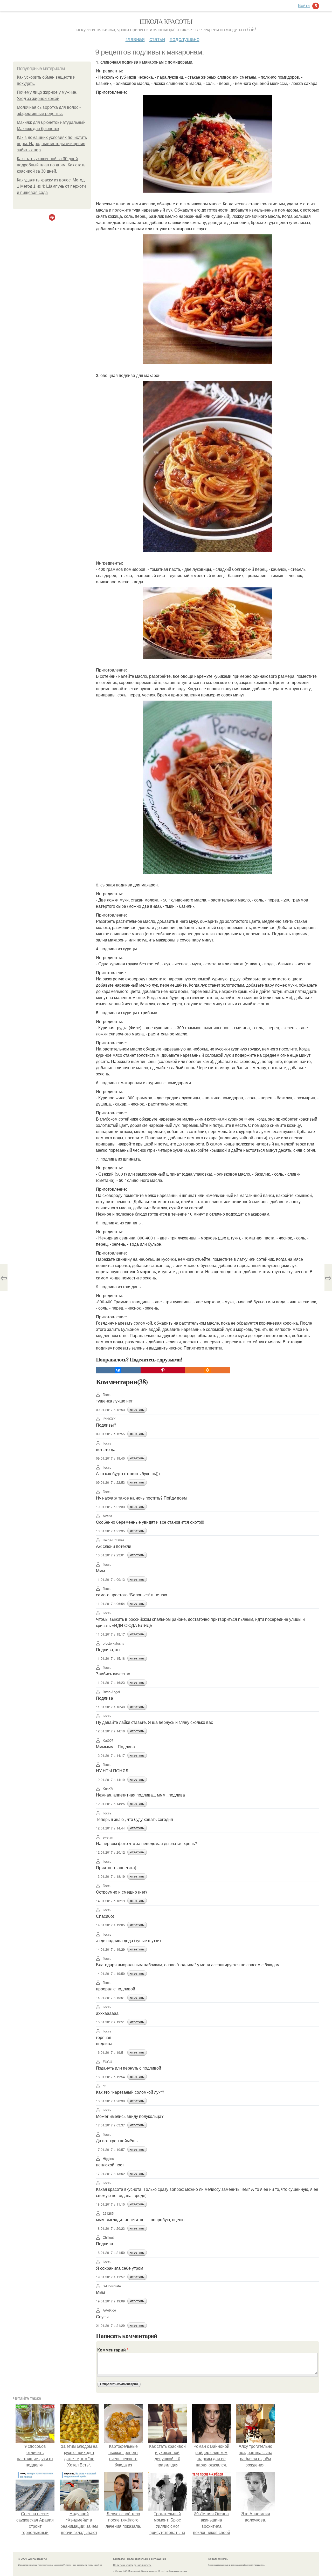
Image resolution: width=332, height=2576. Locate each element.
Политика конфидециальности (132, 2565)
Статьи (157, 39)
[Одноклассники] (208, 1370)
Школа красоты (166, 21)
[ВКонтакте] (118, 1370)
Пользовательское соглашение (147, 2559)
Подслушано (185, 39)
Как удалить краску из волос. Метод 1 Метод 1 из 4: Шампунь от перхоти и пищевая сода (51, 186)
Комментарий (113, 2350)
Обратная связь (218, 2559)
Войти (304, 5)
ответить (137, 1410)
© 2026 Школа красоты (32, 2559)
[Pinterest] (163, 1370)
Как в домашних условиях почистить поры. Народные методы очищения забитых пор (52, 144)
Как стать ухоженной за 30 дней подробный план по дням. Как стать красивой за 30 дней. (51, 165)
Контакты (119, 2559)
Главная (135, 39)
